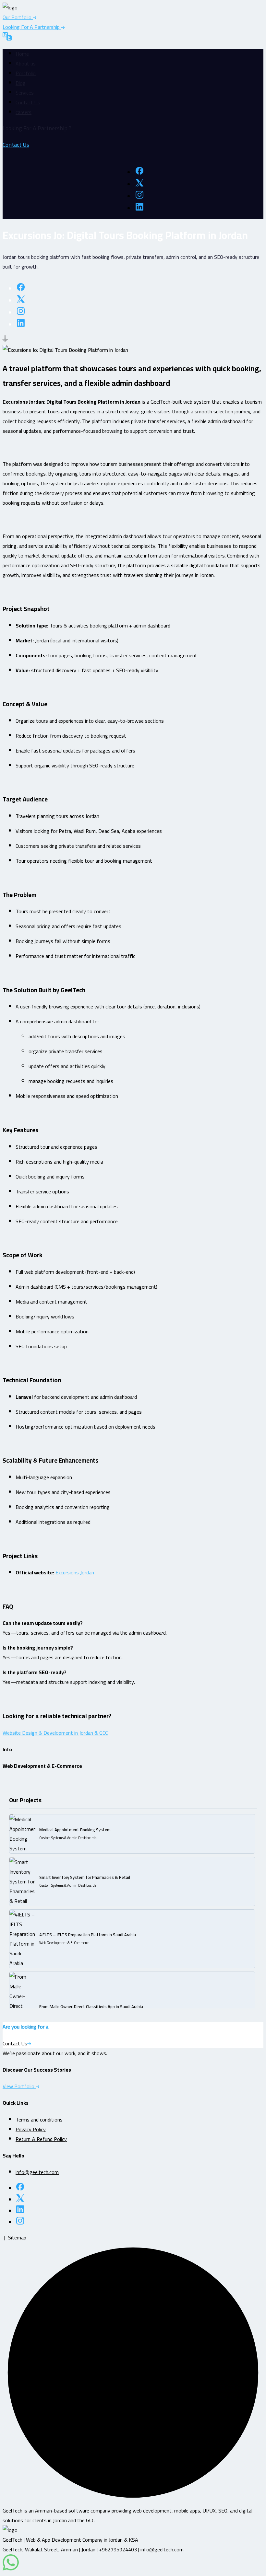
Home (22, 54)
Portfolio (26, 73)
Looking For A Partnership (32, 27)
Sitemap (17, 2237)
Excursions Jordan (75, 1572)
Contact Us (28, 102)
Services (25, 93)
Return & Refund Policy (41, 2139)
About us (26, 63)
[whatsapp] (11, 2569)
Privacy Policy (31, 2129)
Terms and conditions (39, 2120)
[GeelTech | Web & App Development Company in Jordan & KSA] (10, 7)
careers (24, 112)
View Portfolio (19, 2086)
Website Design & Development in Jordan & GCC (55, 1733)
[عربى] (7, 38)
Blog (21, 83)
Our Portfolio (18, 17)
